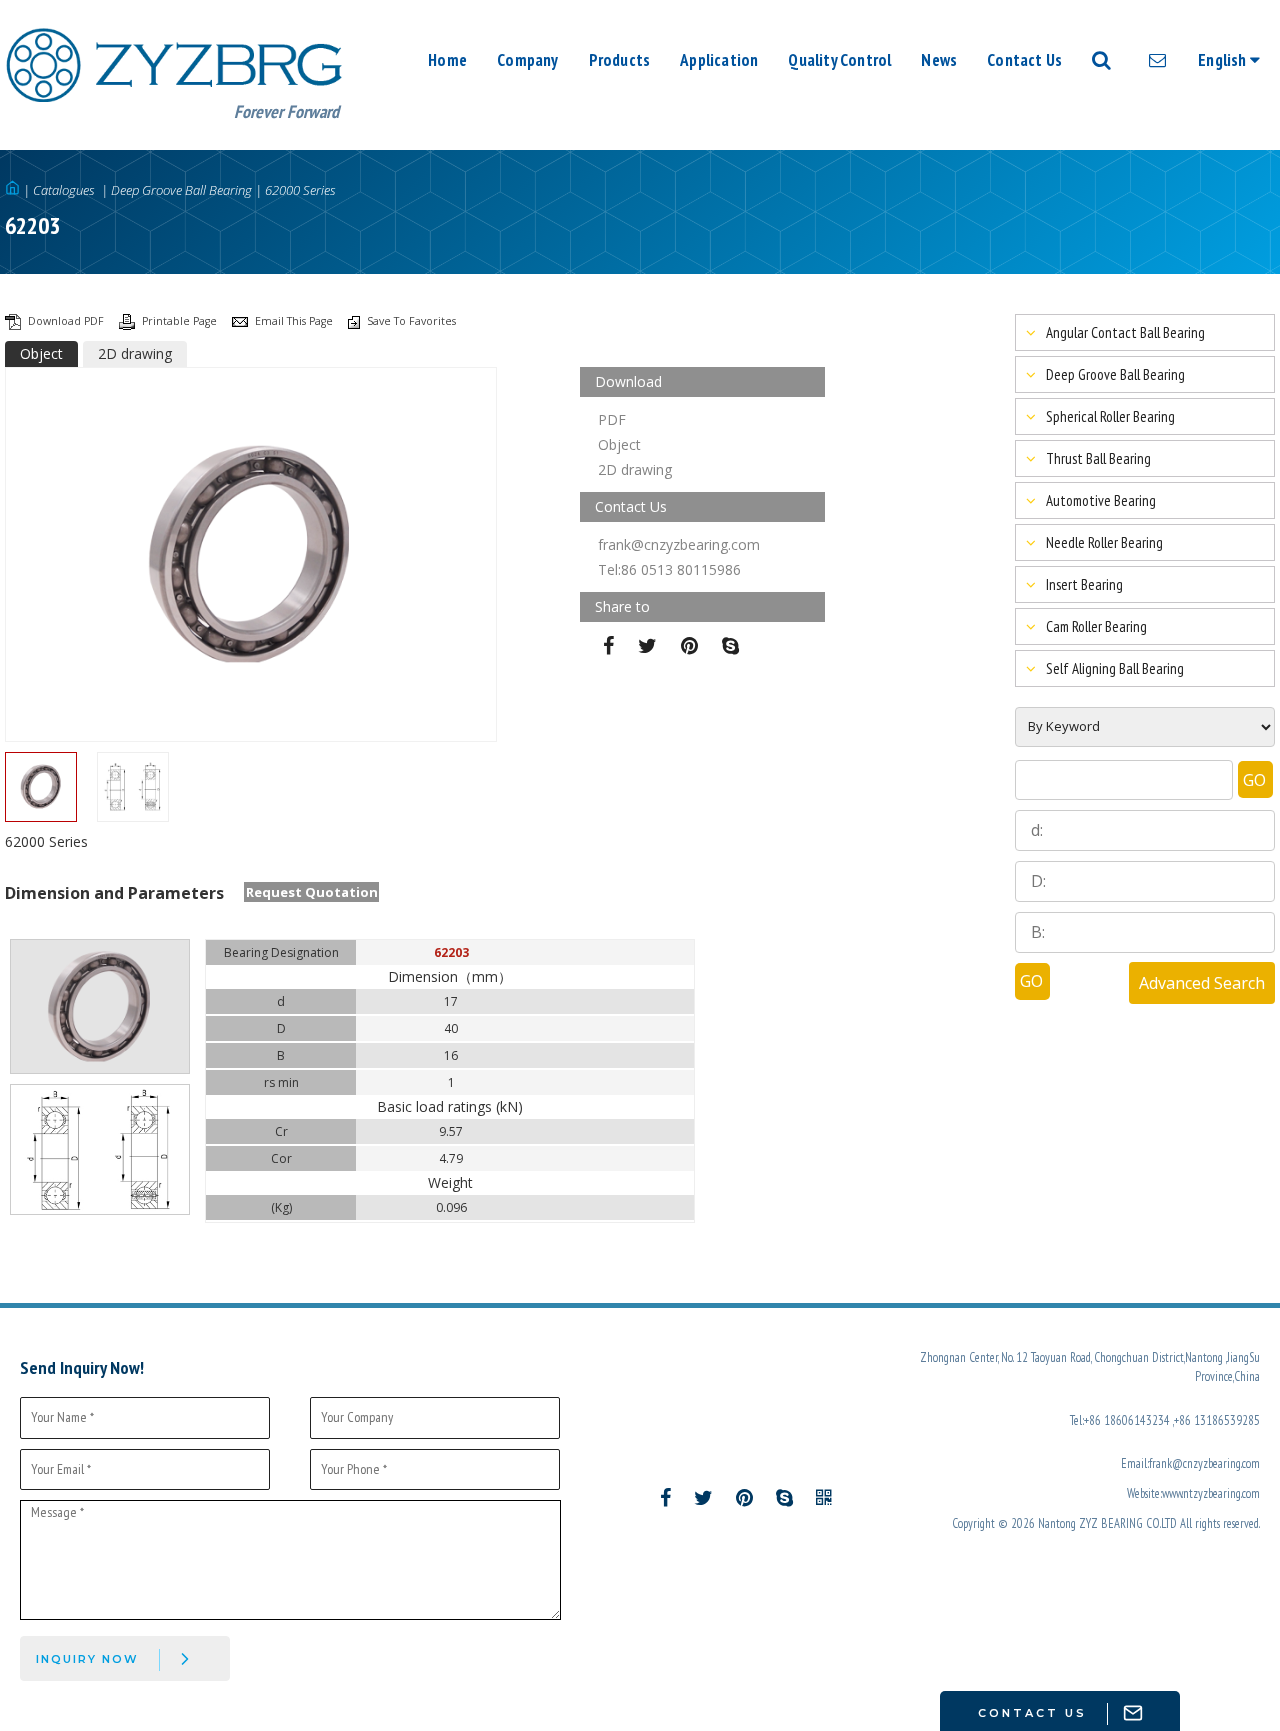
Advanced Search (1202, 983)
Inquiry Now (87, 1659)
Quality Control (839, 60)
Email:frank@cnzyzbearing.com (1190, 1463)
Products (620, 60)
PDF (612, 419)
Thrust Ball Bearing (1098, 458)
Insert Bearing (1084, 584)
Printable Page (181, 321)
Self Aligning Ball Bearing (1115, 668)
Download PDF (67, 321)
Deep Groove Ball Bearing (181, 190)
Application (719, 60)
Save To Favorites (411, 321)
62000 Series (300, 190)
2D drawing (135, 353)
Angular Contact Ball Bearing (1125, 332)
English (1224, 60)
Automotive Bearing (1101, 500)
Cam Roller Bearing (1096, 626)
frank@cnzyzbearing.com (679, 544)
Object (41, 353)
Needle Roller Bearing (1104, 542)
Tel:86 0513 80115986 (669, 569)
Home (447, 60)
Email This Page (295, 321)
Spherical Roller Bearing (1110, 416)
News (939, 60)
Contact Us (1024, 60)
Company (527, 60)
